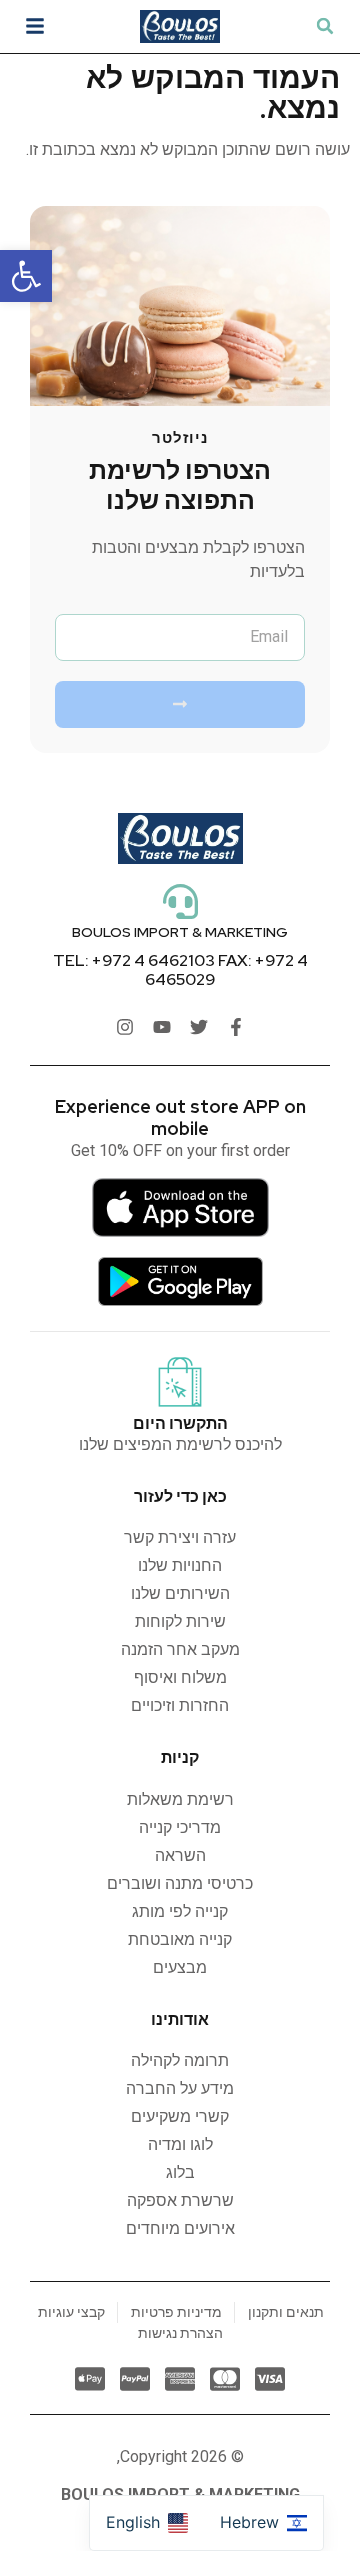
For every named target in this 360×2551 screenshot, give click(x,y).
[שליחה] (180, 704)
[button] (26, 276)
